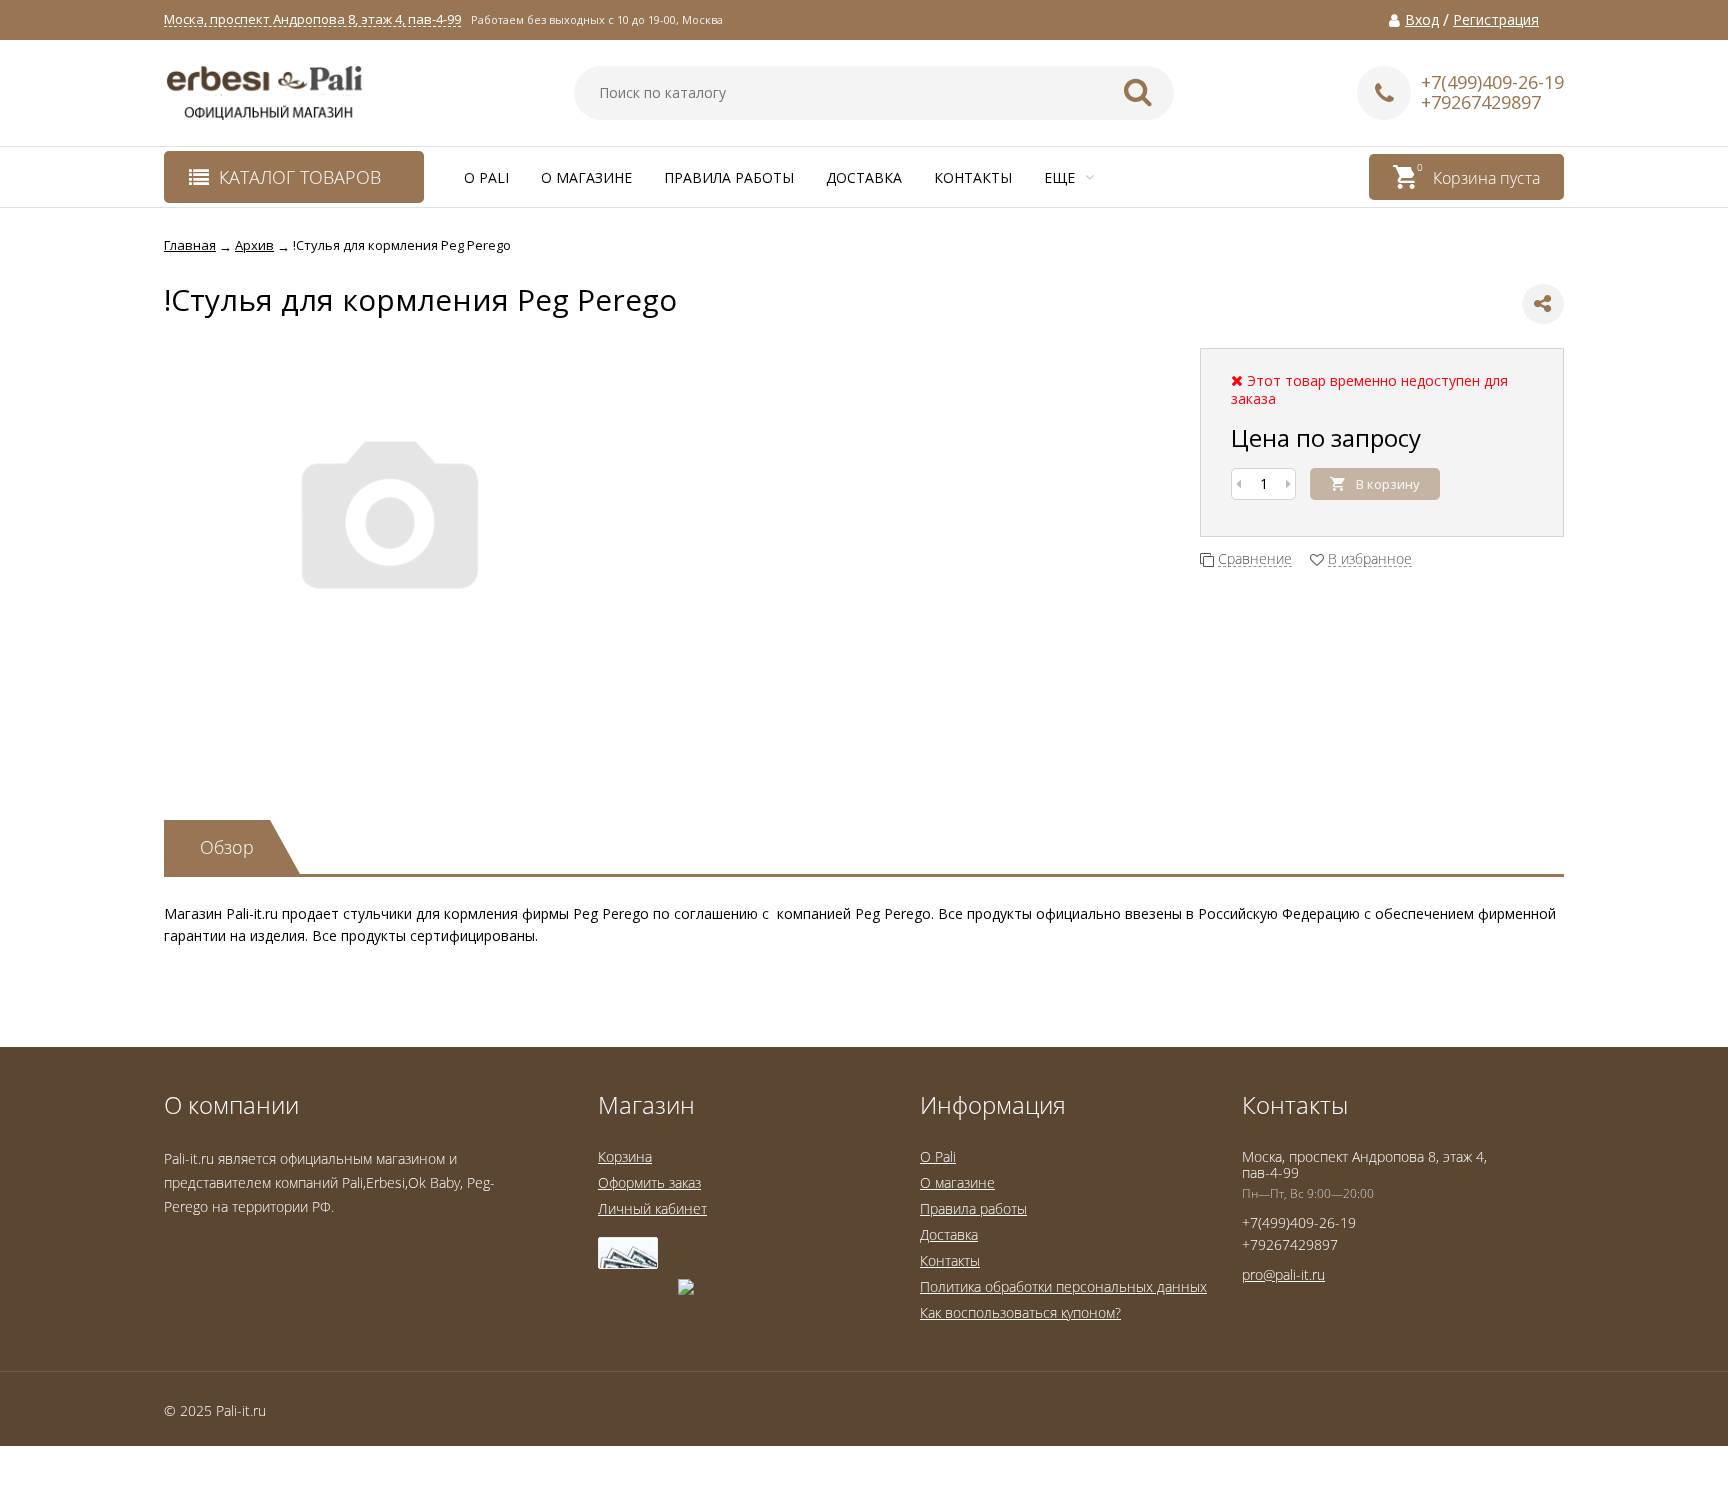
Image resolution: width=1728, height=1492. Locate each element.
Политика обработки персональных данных (1063, 1286)
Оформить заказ (649, 1182)
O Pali (486, 177)
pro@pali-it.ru (1283, 1274)
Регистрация (1496, 20)
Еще (1061, 177)
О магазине (586, 177)
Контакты (973, 177)
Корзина (625, 1156)
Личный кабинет (652, 1208)
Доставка (864, 177)
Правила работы (729, 177)
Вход (1422, 20)
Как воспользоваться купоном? (1020, 1312)
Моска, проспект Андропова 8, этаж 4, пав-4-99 (312, 19)
